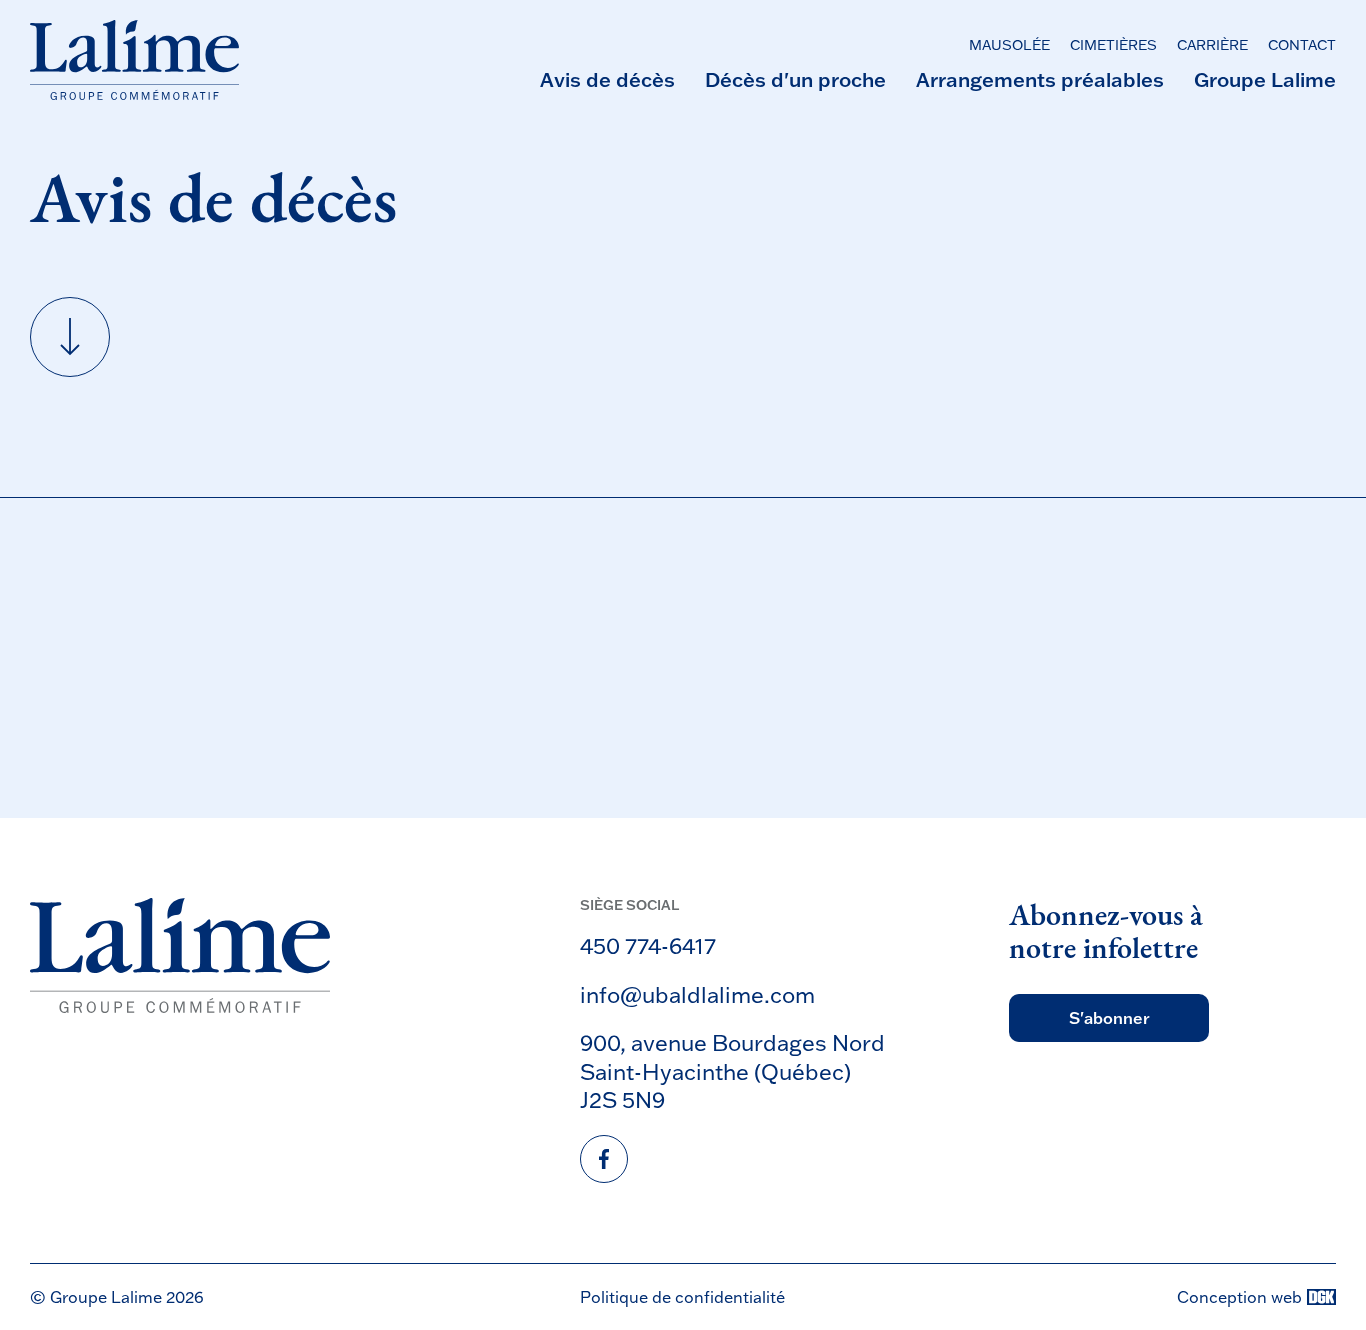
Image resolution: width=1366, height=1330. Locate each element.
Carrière (1212, 45)
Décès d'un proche (795, 79)
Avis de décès (607, 79)
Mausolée (1009, 45)
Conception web (1239, 1297)
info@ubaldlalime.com (697, 994)
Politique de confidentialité (682, 1297)
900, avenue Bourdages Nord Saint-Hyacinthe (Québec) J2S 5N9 (732, 1071)
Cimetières (1113, 45)
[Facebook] (604, 1159)
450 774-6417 (648, 945)
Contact (1302, 45)
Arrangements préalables (1040, 79)
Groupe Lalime (1265, 79)
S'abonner (1109, 1018)
